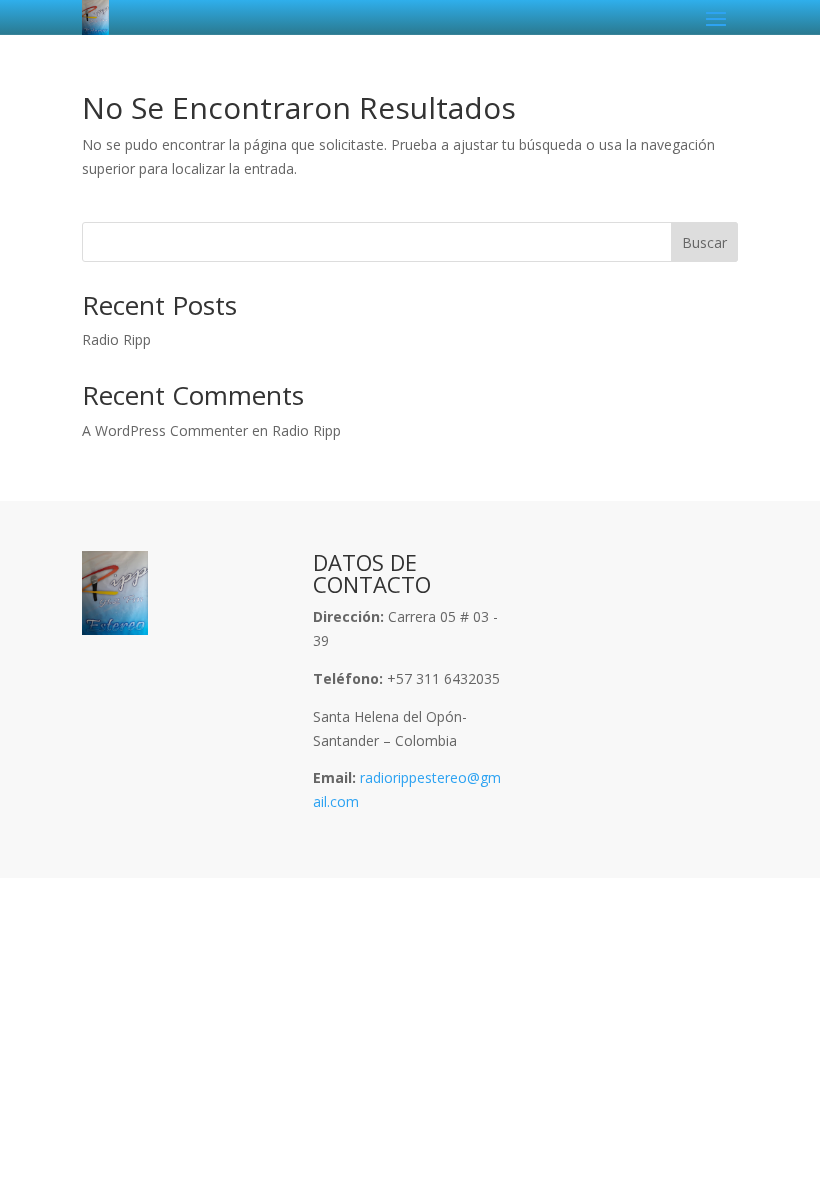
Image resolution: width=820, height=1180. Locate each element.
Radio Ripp (116, 339)
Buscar (704, 242)
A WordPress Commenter (165, 430)
